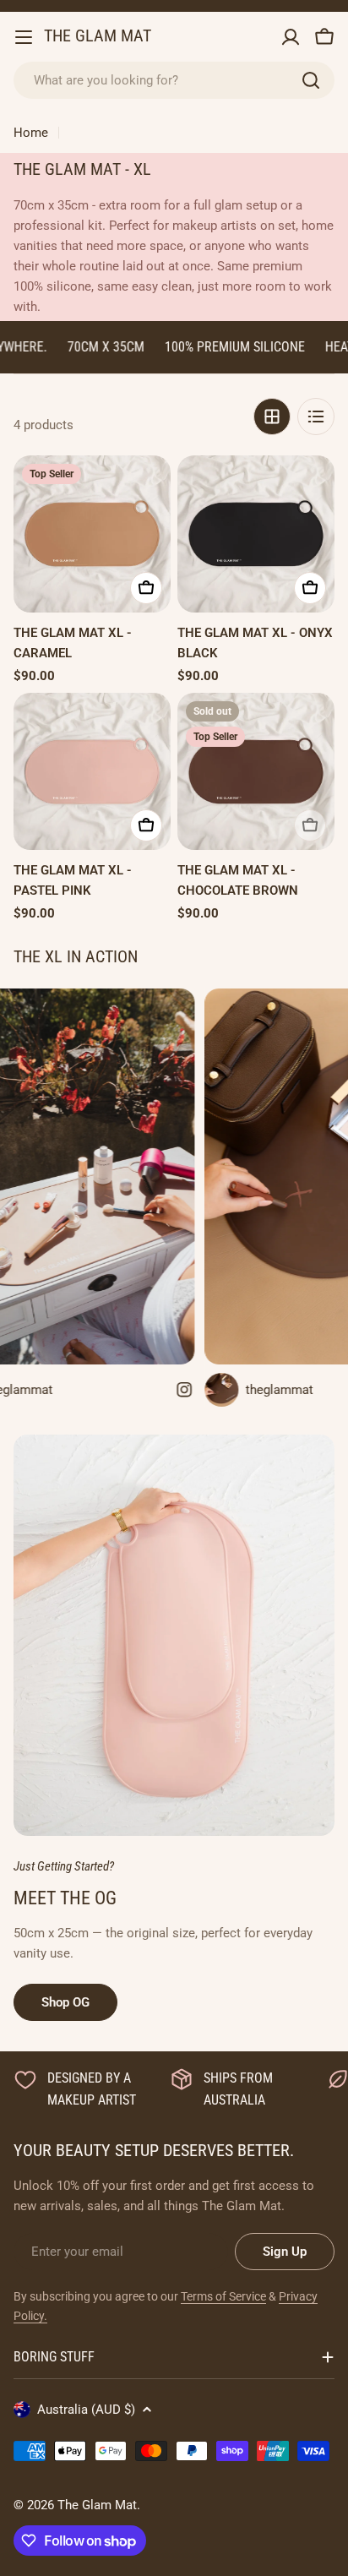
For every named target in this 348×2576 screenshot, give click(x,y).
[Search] (311, 80)
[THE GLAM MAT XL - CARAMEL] (92, 534)
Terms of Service (223, 2296)
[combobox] (174, 80)
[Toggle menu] (24, 37)
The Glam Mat (98, 36)
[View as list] (316, 417)
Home (31, 133)
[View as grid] (272, 417)
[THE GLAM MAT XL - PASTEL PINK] (92, 771)
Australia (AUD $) (86, 2410)
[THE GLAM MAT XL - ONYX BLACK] (256, 534)
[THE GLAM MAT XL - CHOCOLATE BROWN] (256, 771)
